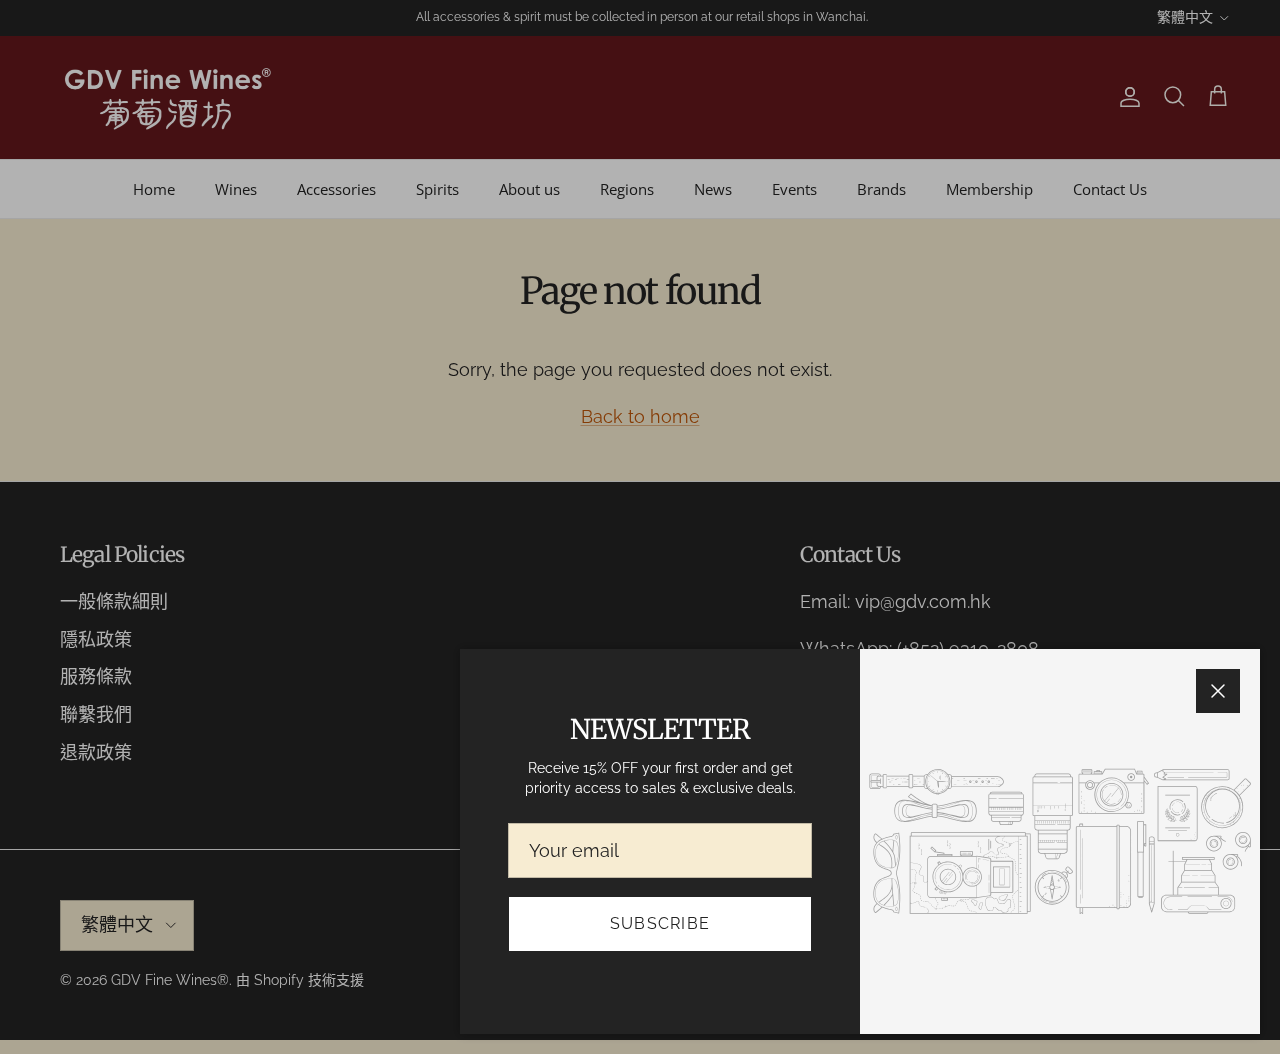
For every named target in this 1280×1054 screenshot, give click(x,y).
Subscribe (660, 923)
